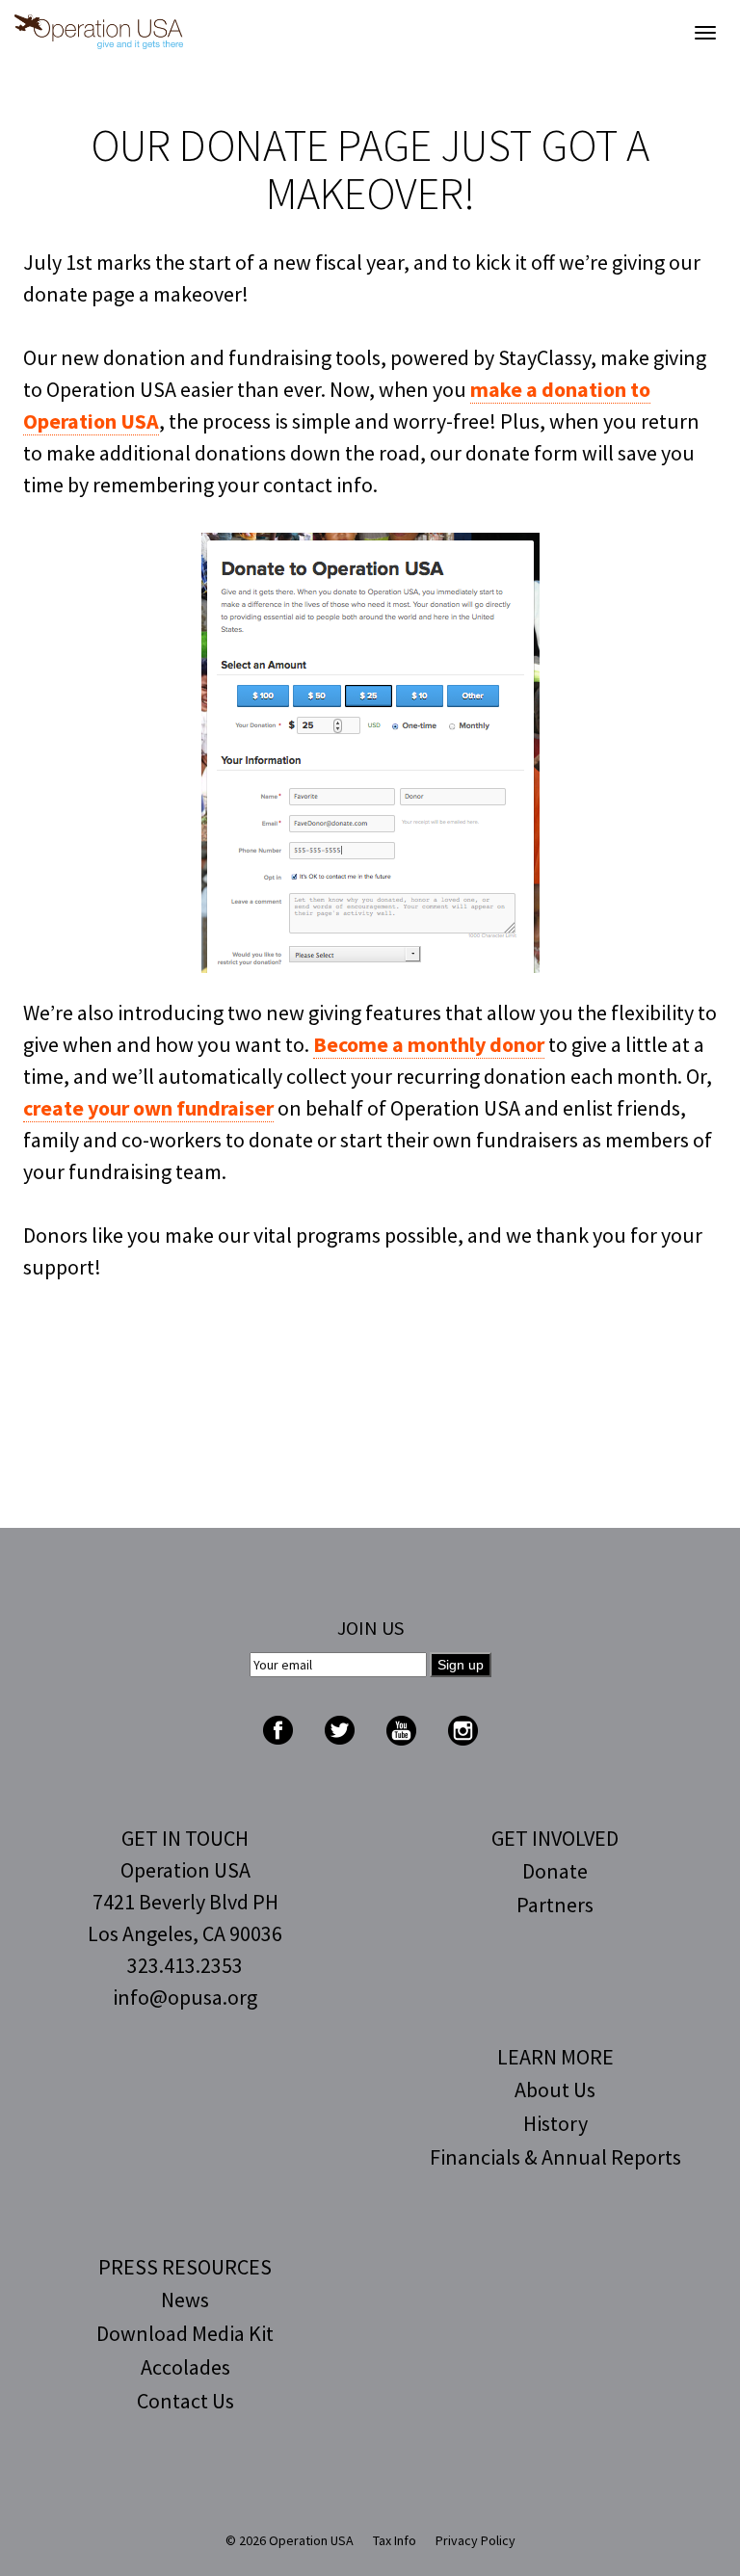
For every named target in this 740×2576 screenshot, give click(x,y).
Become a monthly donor (429, 1044)
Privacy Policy (476, 2540)
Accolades (185, 2367)
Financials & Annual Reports (555, 2157)
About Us (555, 2090)
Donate (555, 1871)
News (185, 2300)
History (555, 2123)
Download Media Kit (185, 2333)
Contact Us (185, 2401)
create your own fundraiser (148, 1108)
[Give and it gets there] (99, 32)
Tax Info (395, 2540)
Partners (555, 1905)
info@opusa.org (185, 1997)
